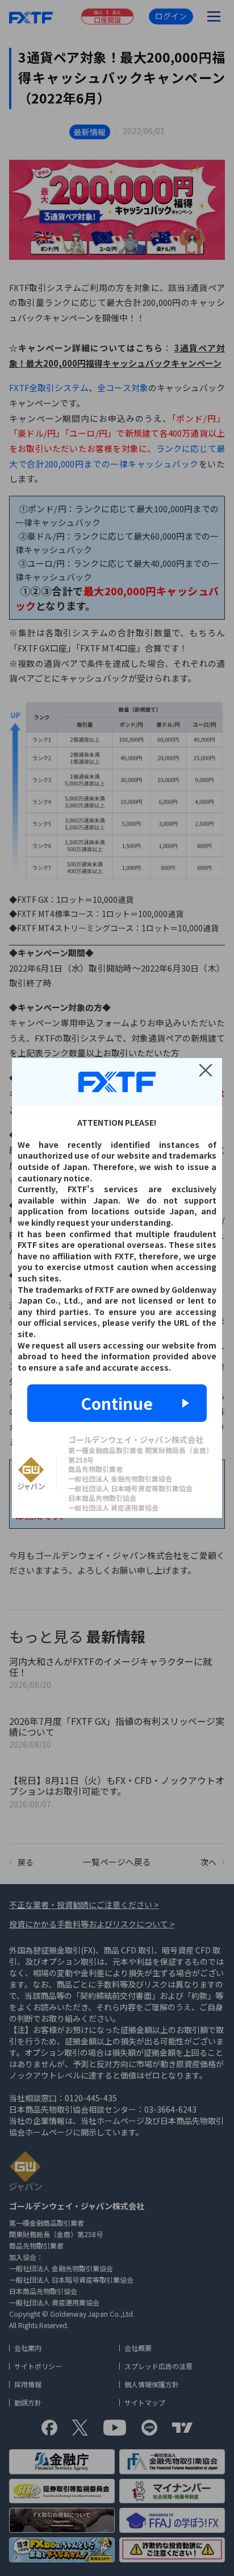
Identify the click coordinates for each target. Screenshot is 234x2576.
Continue (117, 1403)
